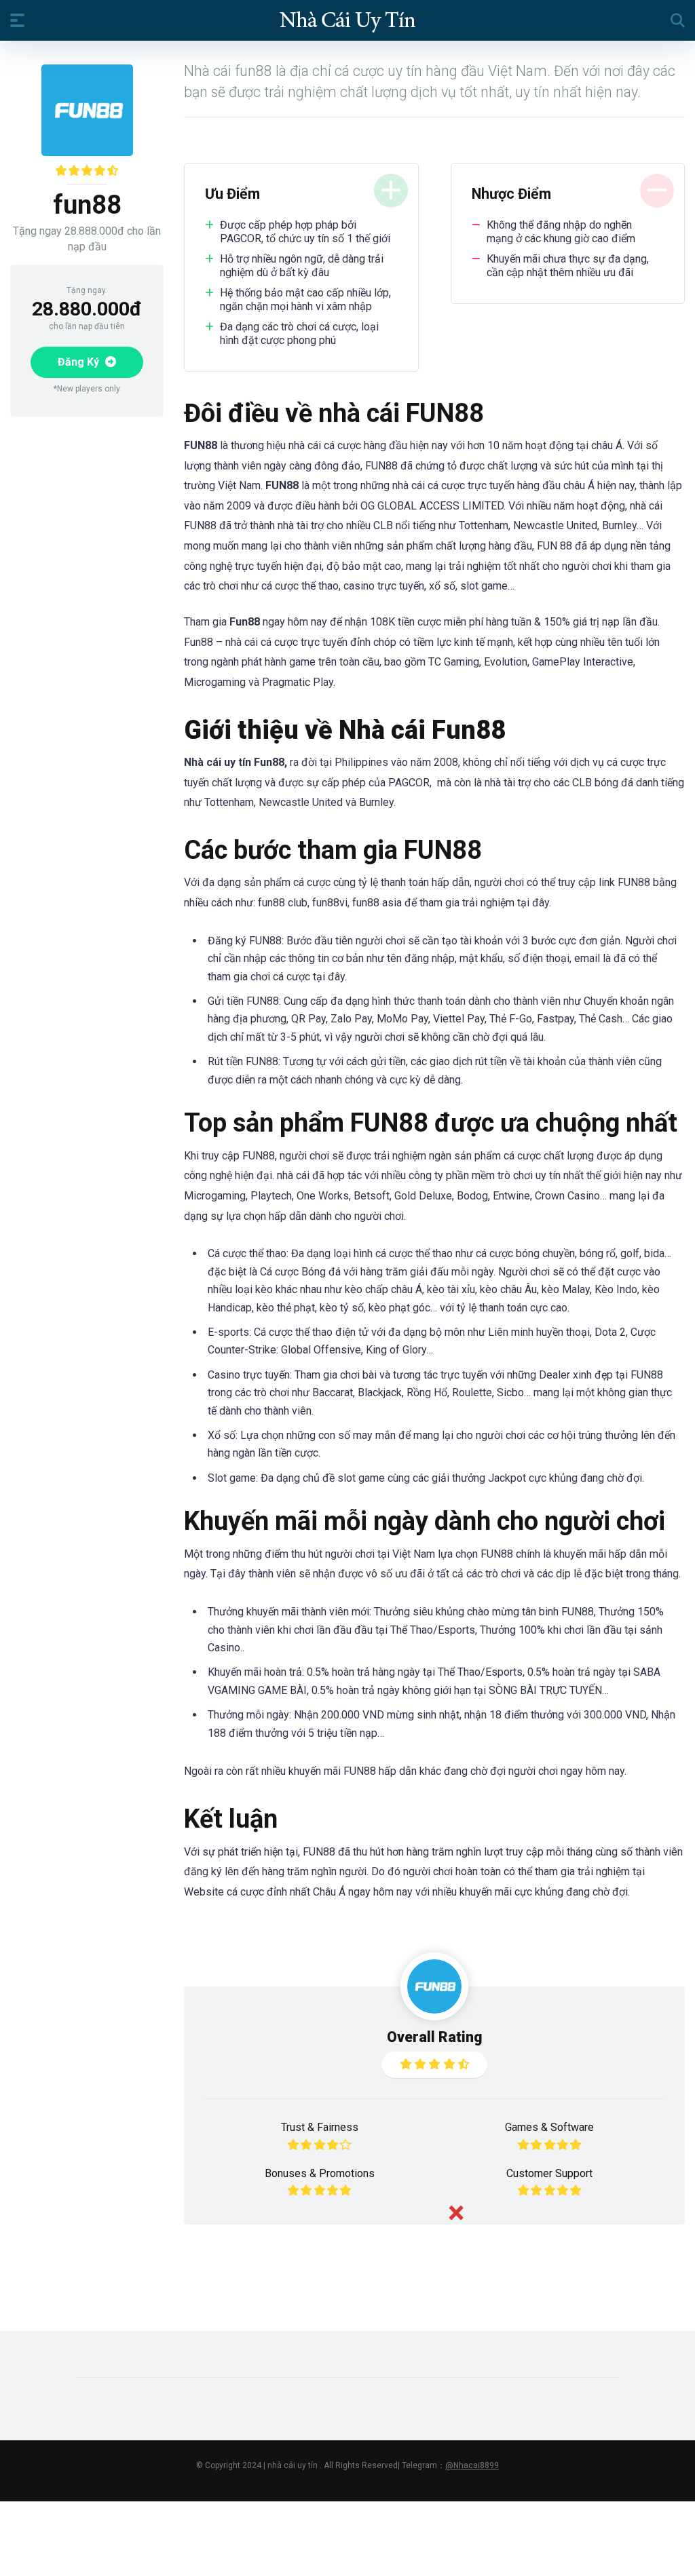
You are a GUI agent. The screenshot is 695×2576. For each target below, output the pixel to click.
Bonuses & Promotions (320, 2173)
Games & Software (549, 2127)
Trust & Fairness (320, 2127)
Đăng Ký (80, 362)
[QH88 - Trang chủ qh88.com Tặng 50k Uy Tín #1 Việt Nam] (347, 20)
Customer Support (549, 2173)
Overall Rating (435, 2037)
